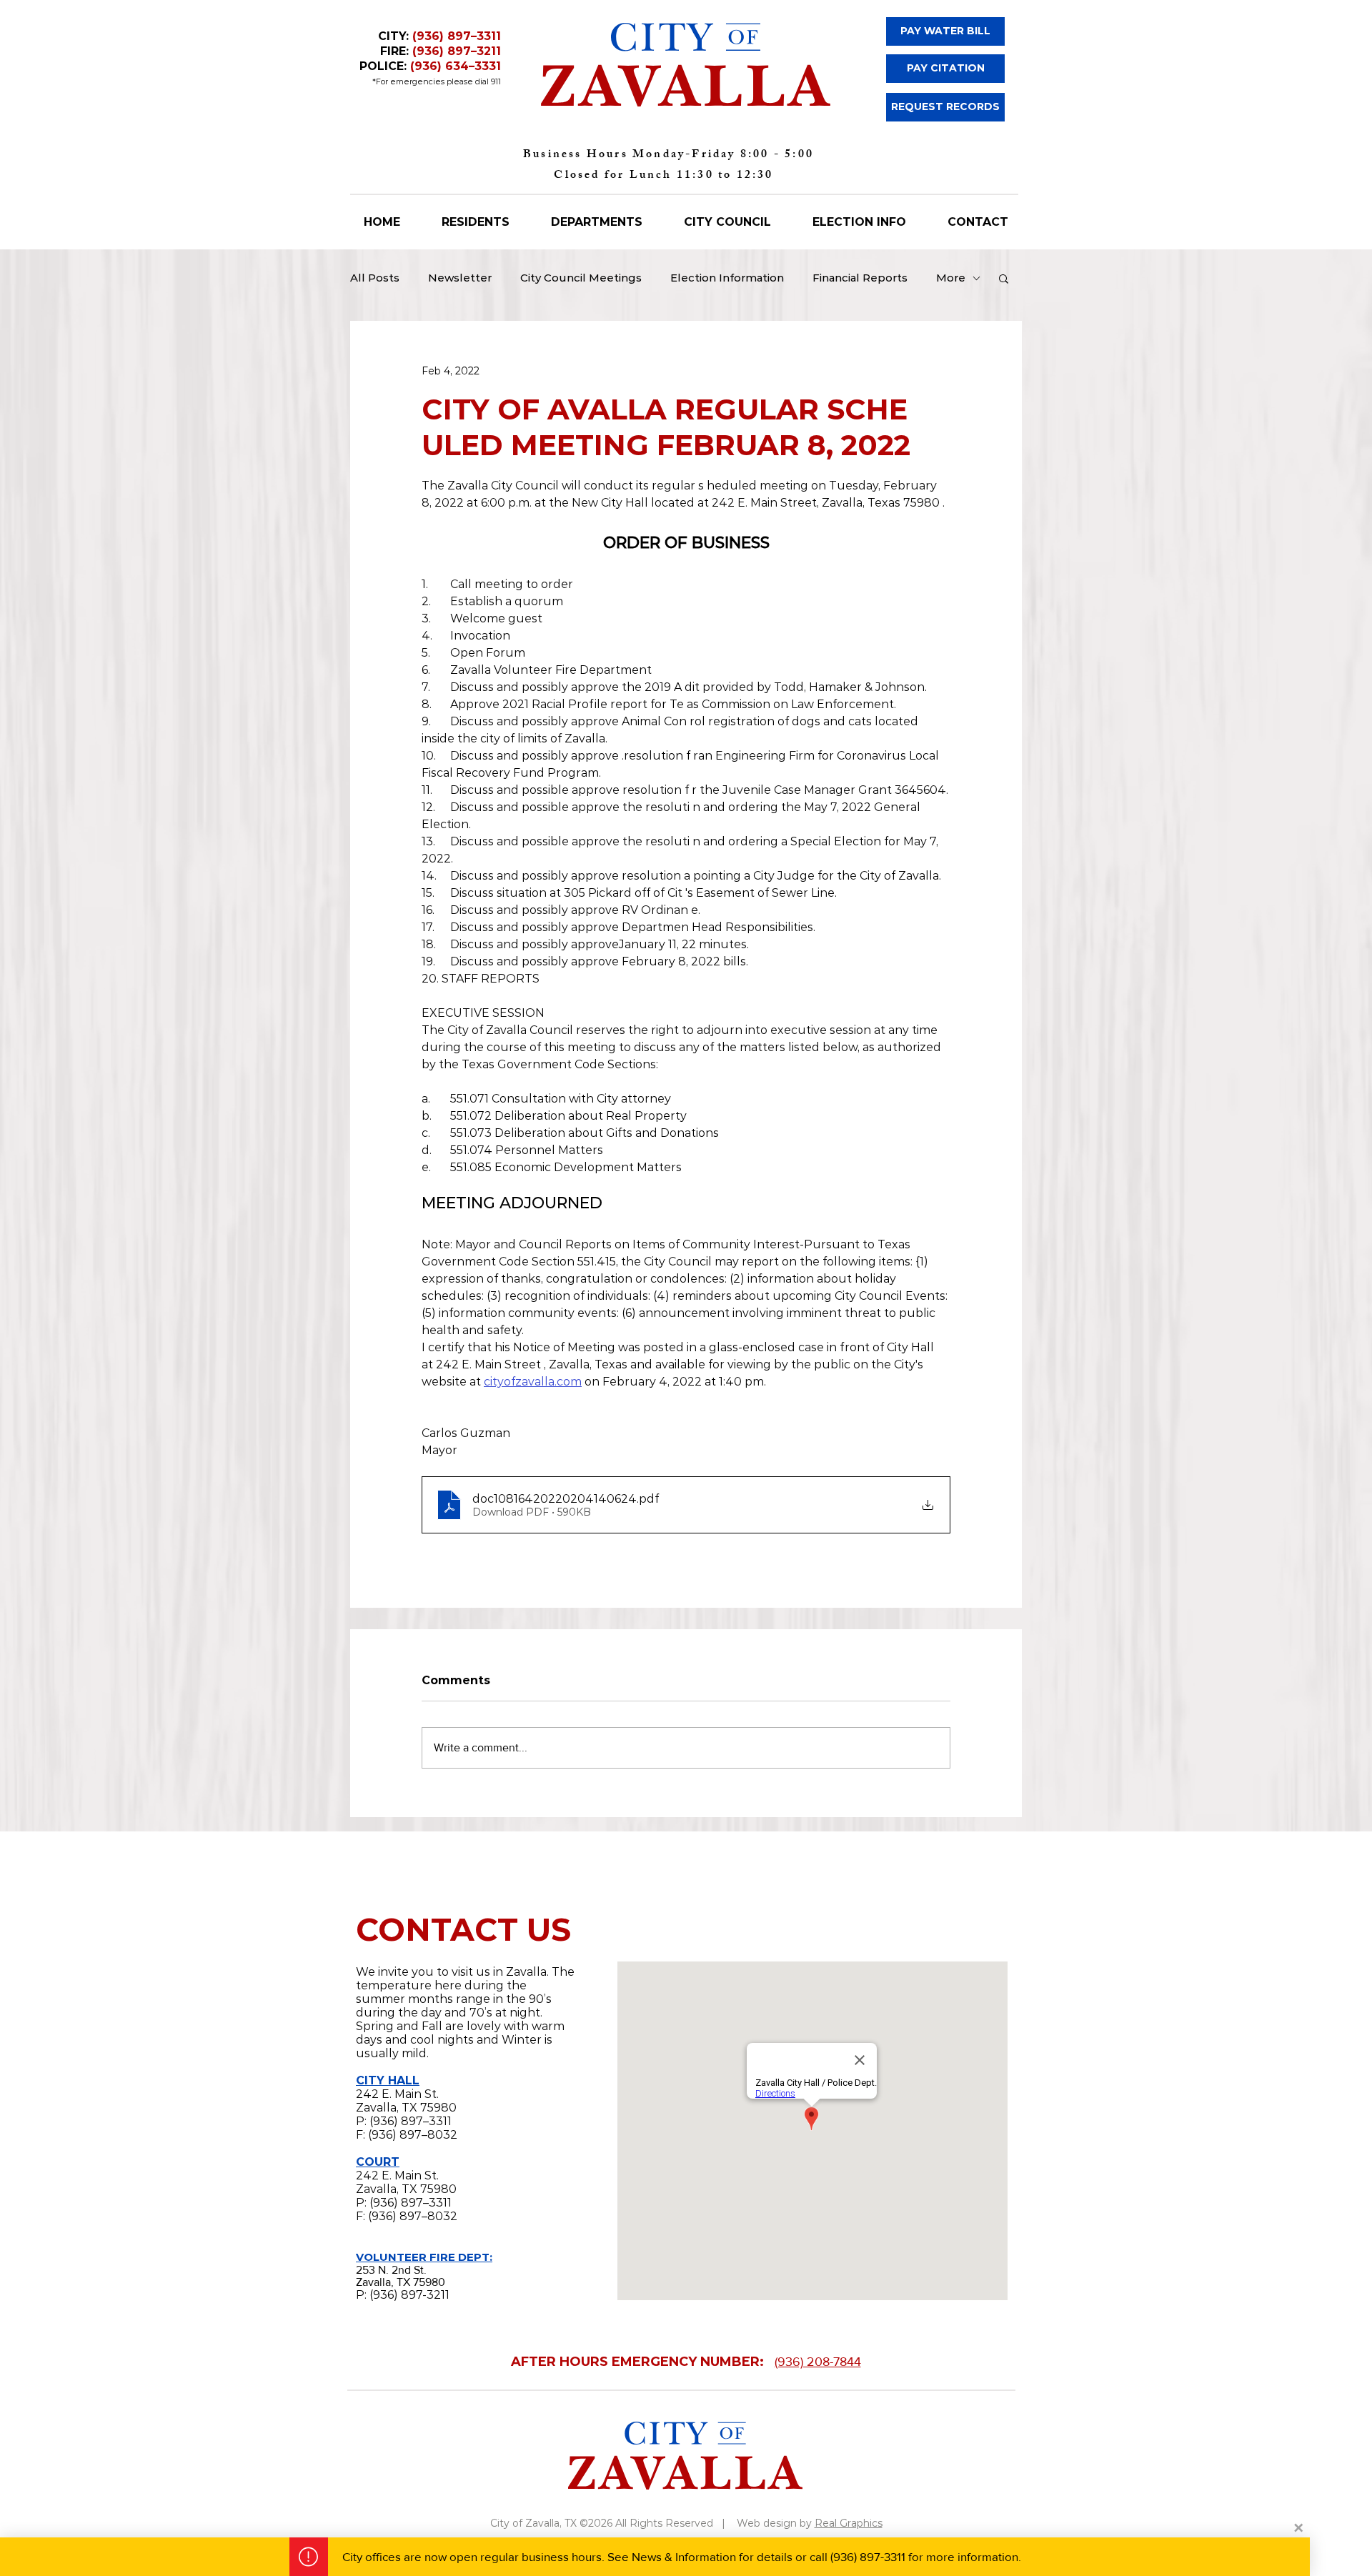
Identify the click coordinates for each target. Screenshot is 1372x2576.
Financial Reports (860, 278)
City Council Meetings (581, 278)
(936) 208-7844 (818, 2362)
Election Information (727, 278)
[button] (1004, 278)
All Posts (375, 278)
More (951, 278)
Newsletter (460, 278)
